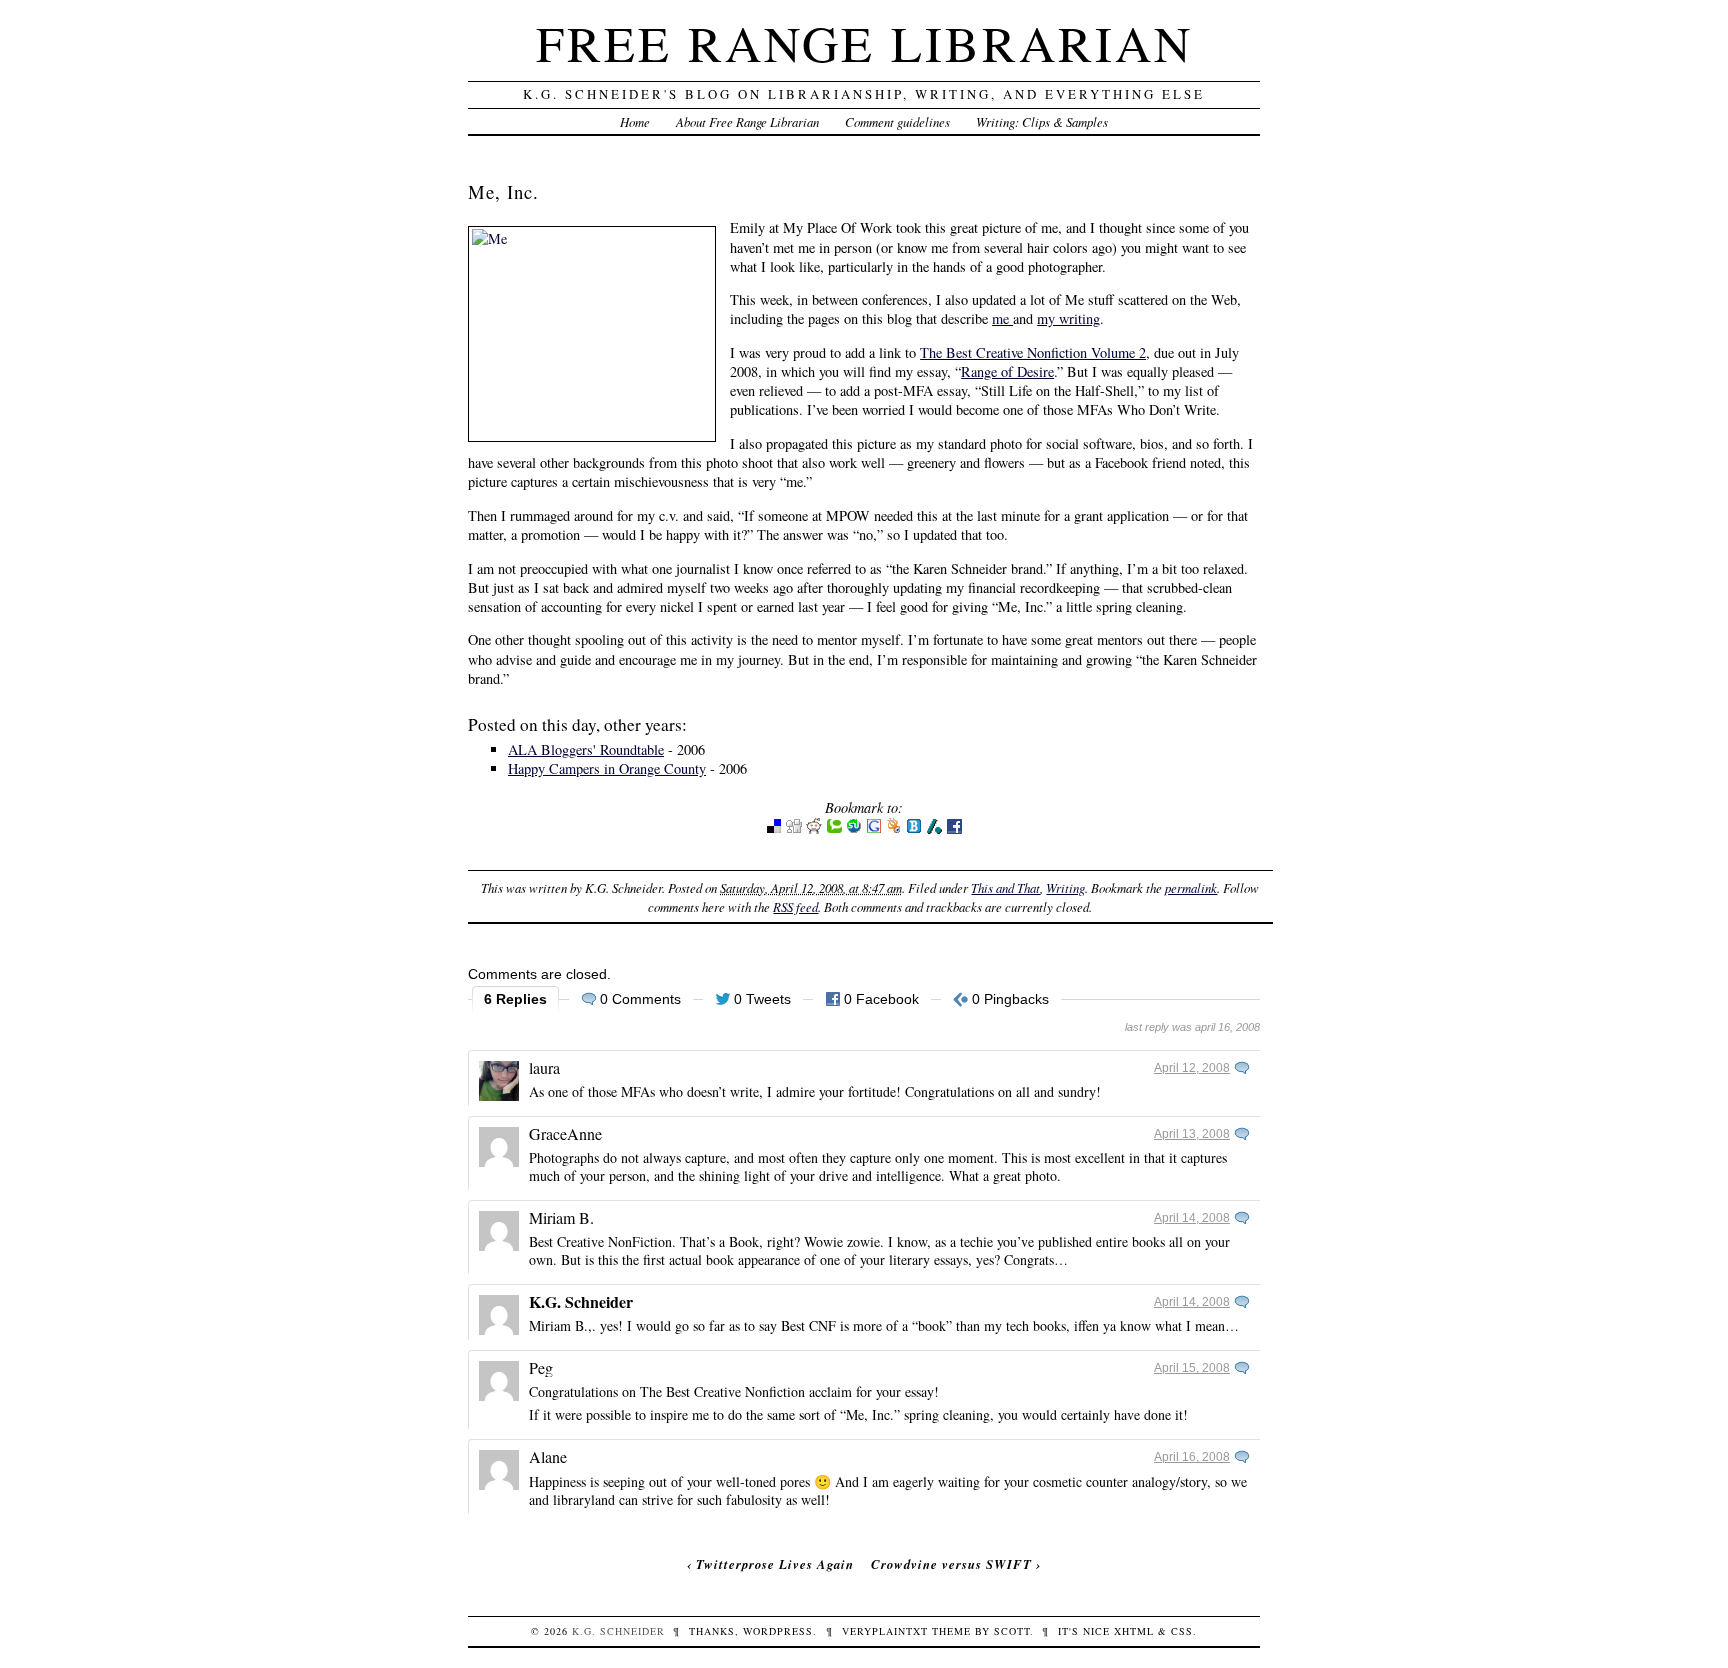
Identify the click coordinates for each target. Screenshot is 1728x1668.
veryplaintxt (885, 1631)
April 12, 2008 (1192, 1068)
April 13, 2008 (1192, 1134)
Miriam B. (561, 1217)
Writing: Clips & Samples (1042, 121)
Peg (541, 1367)
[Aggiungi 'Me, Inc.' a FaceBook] (954, 829)
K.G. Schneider (581, 1301)
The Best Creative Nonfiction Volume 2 (1033, 352)
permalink (1191, 887)
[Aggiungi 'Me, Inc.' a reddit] (814, 829)
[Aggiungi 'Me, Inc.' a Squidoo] (894, 829)
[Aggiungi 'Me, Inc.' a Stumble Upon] (854, 829)
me (1002, 318)
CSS (1182, 1631)
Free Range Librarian (864, 42)
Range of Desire (1007, 371)
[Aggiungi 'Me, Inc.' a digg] (794, 829)
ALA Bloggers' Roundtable (586, 749)
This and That (1005, 887)
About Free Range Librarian (747, 121)
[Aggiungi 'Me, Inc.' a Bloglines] (914, 829)
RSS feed (795, 906)
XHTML (1134, 1631)
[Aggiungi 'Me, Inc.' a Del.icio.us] (774, 829)
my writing (1068, 318)
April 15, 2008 (1192, 1368)
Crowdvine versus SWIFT (951, 1564)
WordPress (778, 1631)
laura (544, 1067)
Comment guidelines (897, 121)
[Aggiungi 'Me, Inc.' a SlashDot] (934, 829)
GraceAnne (565, 1133)
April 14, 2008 (1192, 1218)
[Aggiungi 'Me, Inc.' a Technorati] (834, 829)
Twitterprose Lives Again (775, 1564)
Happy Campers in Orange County (607, 768)
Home (635, 121)
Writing (1065, 887)
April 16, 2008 (1192, 1457)
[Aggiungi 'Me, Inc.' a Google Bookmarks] (874, 829)
